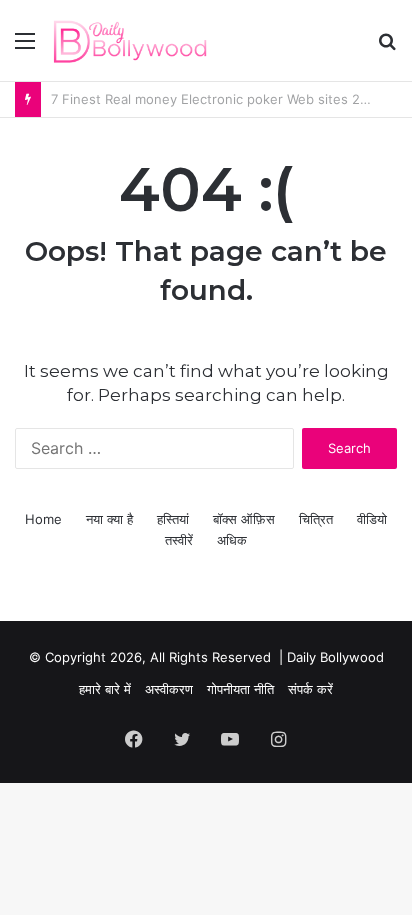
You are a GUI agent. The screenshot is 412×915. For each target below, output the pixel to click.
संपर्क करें (310, 689)
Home (43, 519)
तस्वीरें (179, 540)
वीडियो (372, 519)
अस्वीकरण (169, 689)
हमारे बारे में (105, 689)
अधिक (232, 540)
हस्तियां (173, 519)
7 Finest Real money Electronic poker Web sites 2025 (217, 99)
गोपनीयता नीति (240, 689)
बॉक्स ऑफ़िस (244, 519)
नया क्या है (109, 519)
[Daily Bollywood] (130, 40)
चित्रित (316, 519)
